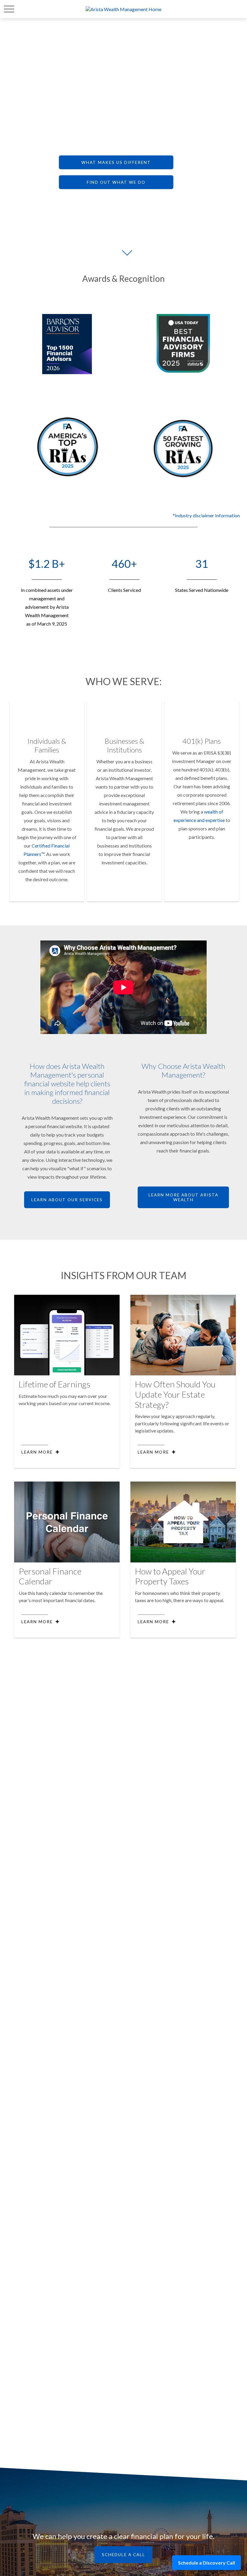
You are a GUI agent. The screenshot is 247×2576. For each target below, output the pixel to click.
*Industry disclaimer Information (206, 515)
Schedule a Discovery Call (206, 2563)
